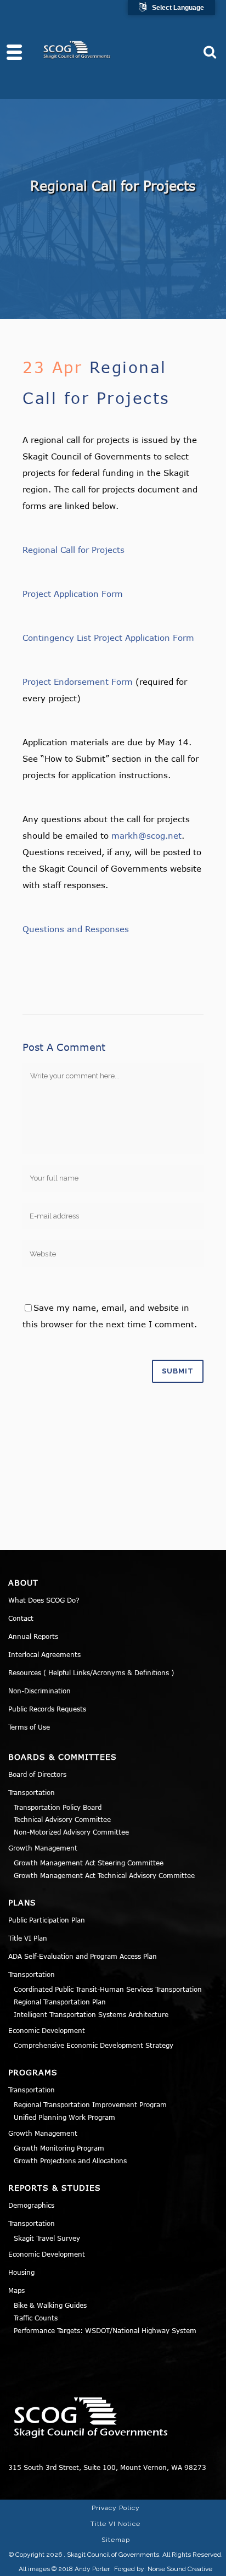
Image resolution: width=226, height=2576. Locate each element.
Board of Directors (37, 1774)
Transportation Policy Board (58, 1807)
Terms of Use (29, 1727)
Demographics (31, 2205)
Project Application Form (73, 594)
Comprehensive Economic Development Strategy (94, 2045)
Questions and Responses (76, 929)
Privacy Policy (116, 2508)
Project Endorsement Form (78, 682)
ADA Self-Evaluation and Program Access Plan (83, 1956)
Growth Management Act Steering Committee (89, 1863)
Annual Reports (33, 1636)
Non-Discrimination (39, 1691)
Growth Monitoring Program (59, 2148)
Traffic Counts (36, 2318)
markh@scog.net (146, 835)
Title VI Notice (115, 2524)
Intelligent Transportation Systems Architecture (91, 2014)
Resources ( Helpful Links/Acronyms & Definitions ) (91, 1672)
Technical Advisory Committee (62, 1819)
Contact (21, 1618)
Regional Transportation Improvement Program (90, 2104)
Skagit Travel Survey (47, 2238)
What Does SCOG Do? (44, 1600)
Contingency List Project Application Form (108, 638)
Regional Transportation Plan (60, 2002)
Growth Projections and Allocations (70, 2160)
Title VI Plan (28, 1938)
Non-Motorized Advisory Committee (71, 1832)
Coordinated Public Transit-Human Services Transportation (108, 1989)
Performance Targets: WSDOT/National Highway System (105, 2330)
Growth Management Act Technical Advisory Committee (104, 1875)
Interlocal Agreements (44, 1654)
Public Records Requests (47, 1709)
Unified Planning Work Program (64, 2117)
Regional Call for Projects (74, 550)
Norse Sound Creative (180, 2569)
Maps (16, 2290)
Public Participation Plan (47, 1920)
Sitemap (116, 2540)
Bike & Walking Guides (50, 2305)
